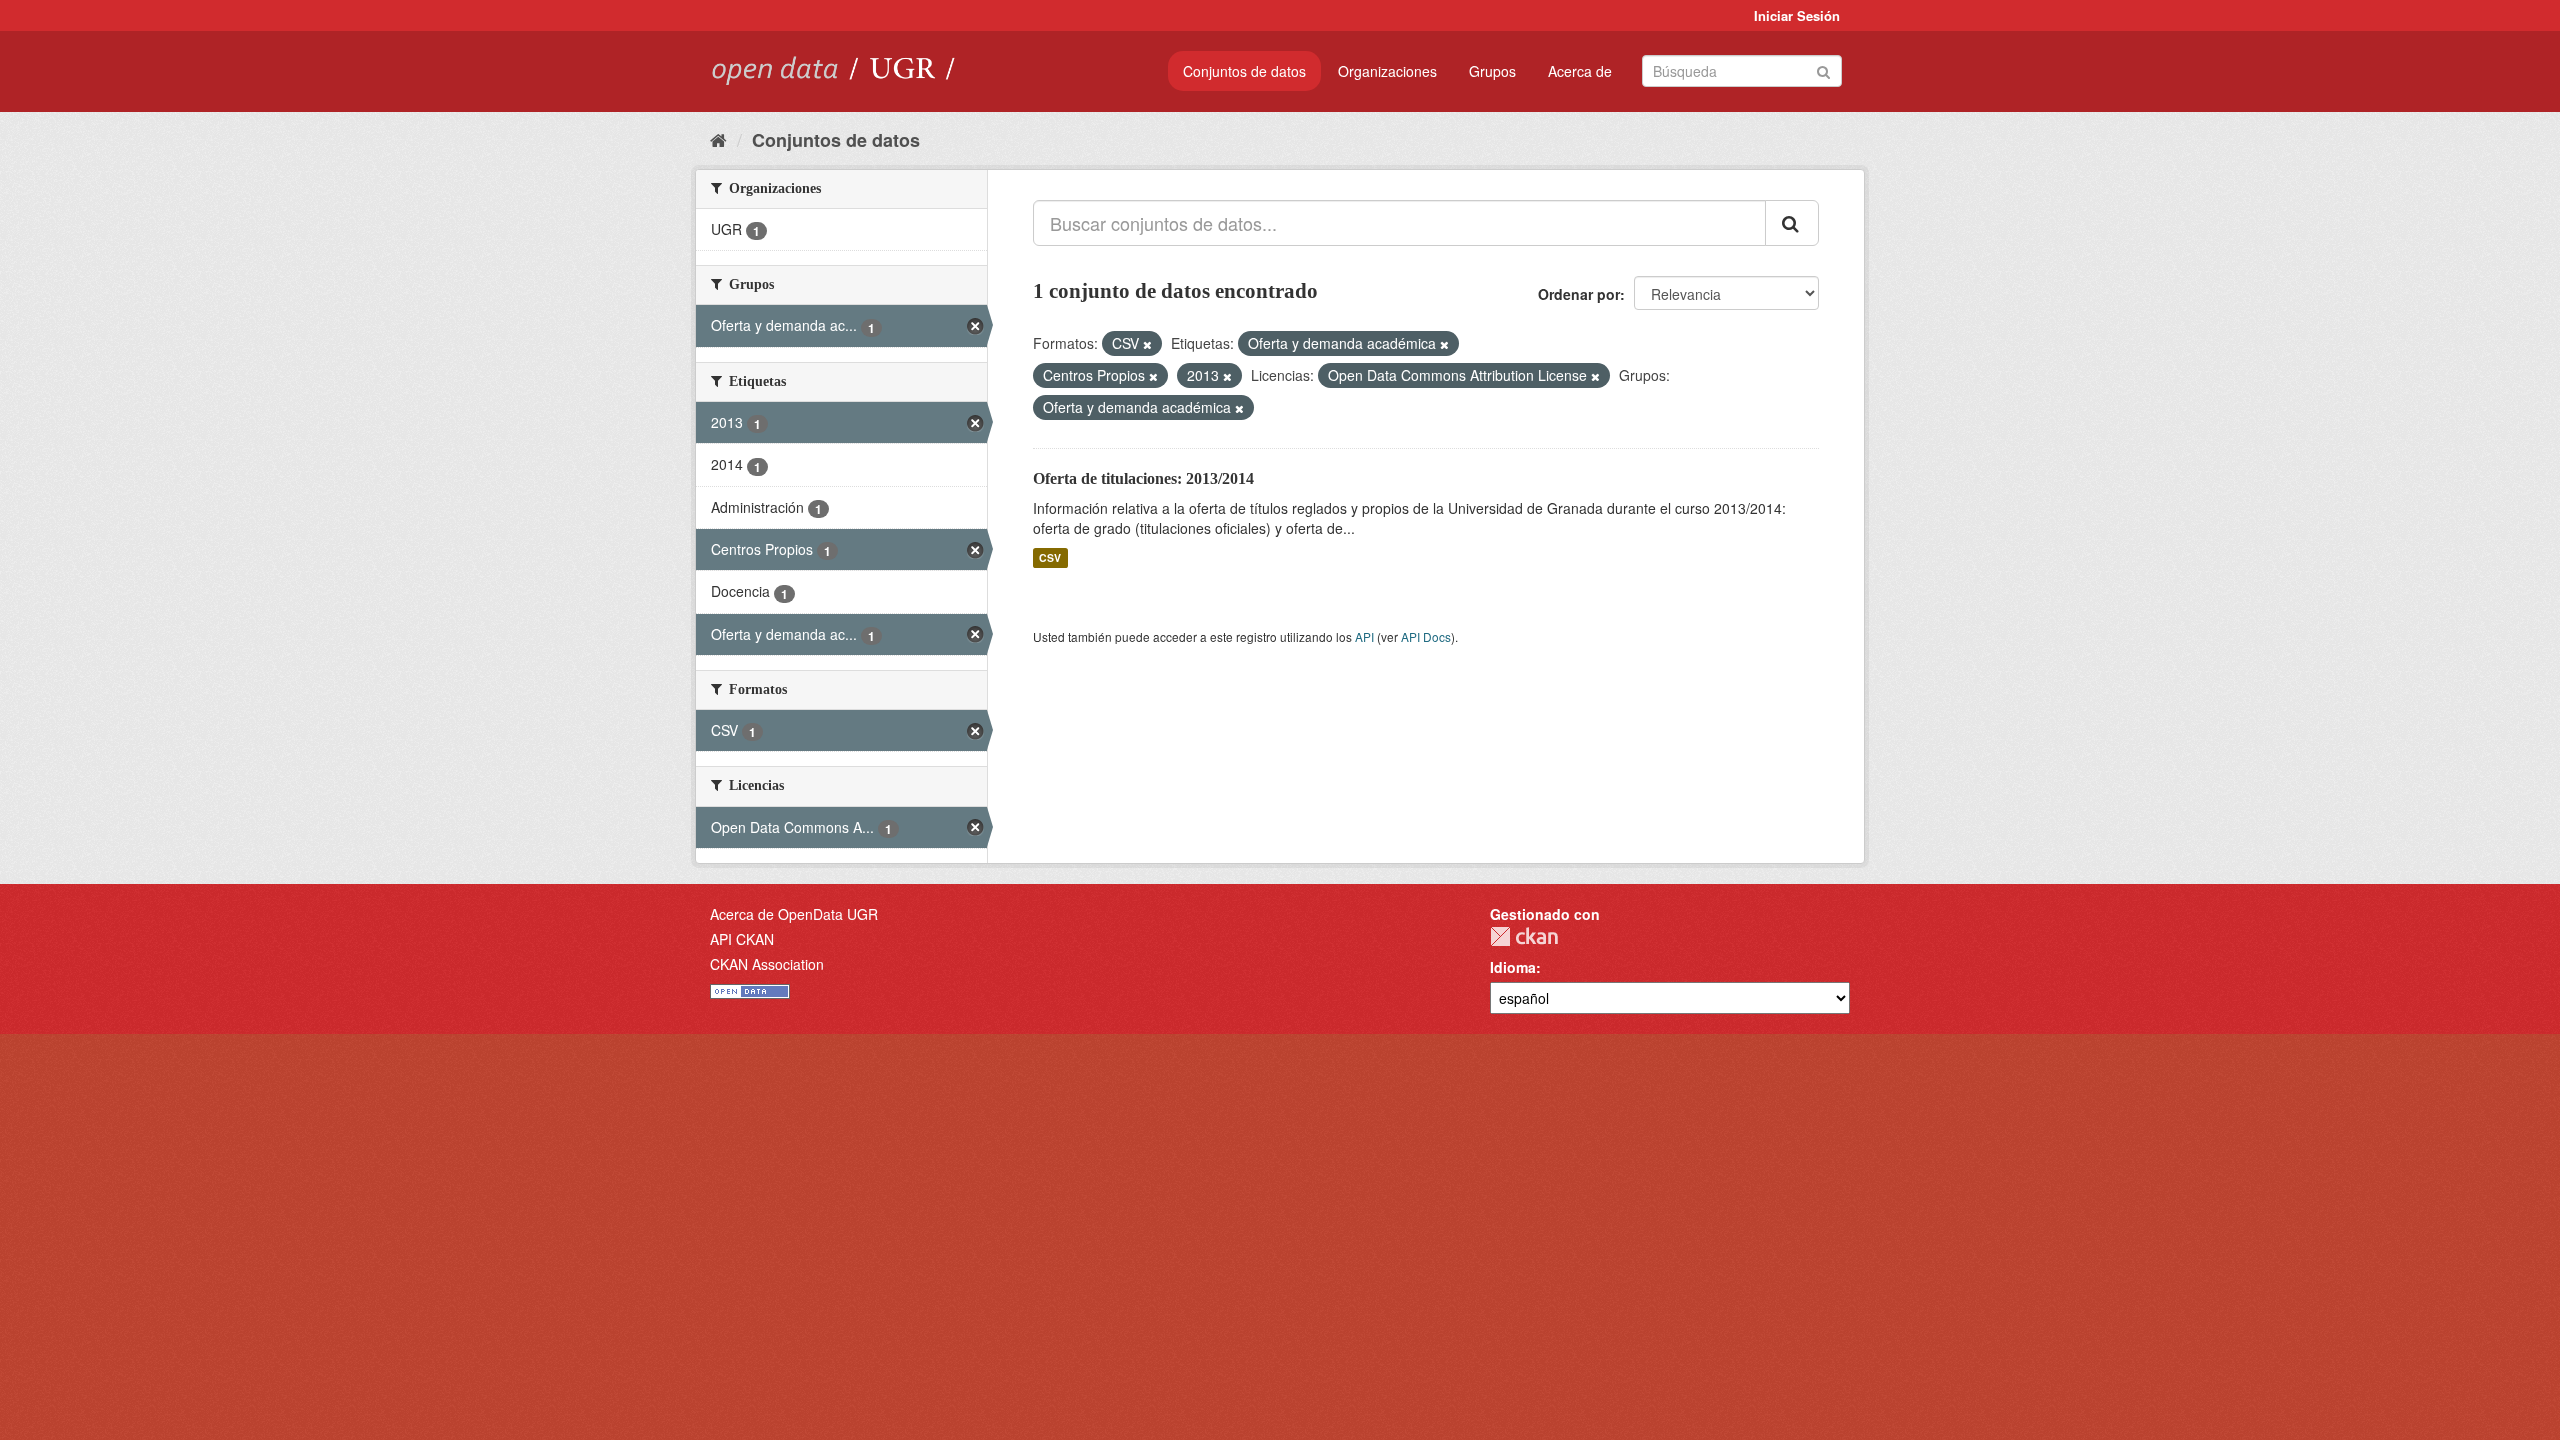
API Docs (1426, 636)
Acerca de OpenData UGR (794, 914)
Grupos (1492, 71)
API (1364, 636)
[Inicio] (718, 139)
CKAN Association (767, 964)
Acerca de (1580, 71)
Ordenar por (1579, 294)
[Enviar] (1823, 69)
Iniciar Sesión (1797, 15)
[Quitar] (1147, 344)
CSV (1050, 557)
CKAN (1524, 936)
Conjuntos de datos (1244, 71)
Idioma (1513, 967)
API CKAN (742, 939)
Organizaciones (1387, 71)
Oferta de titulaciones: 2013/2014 (1143, 478)
